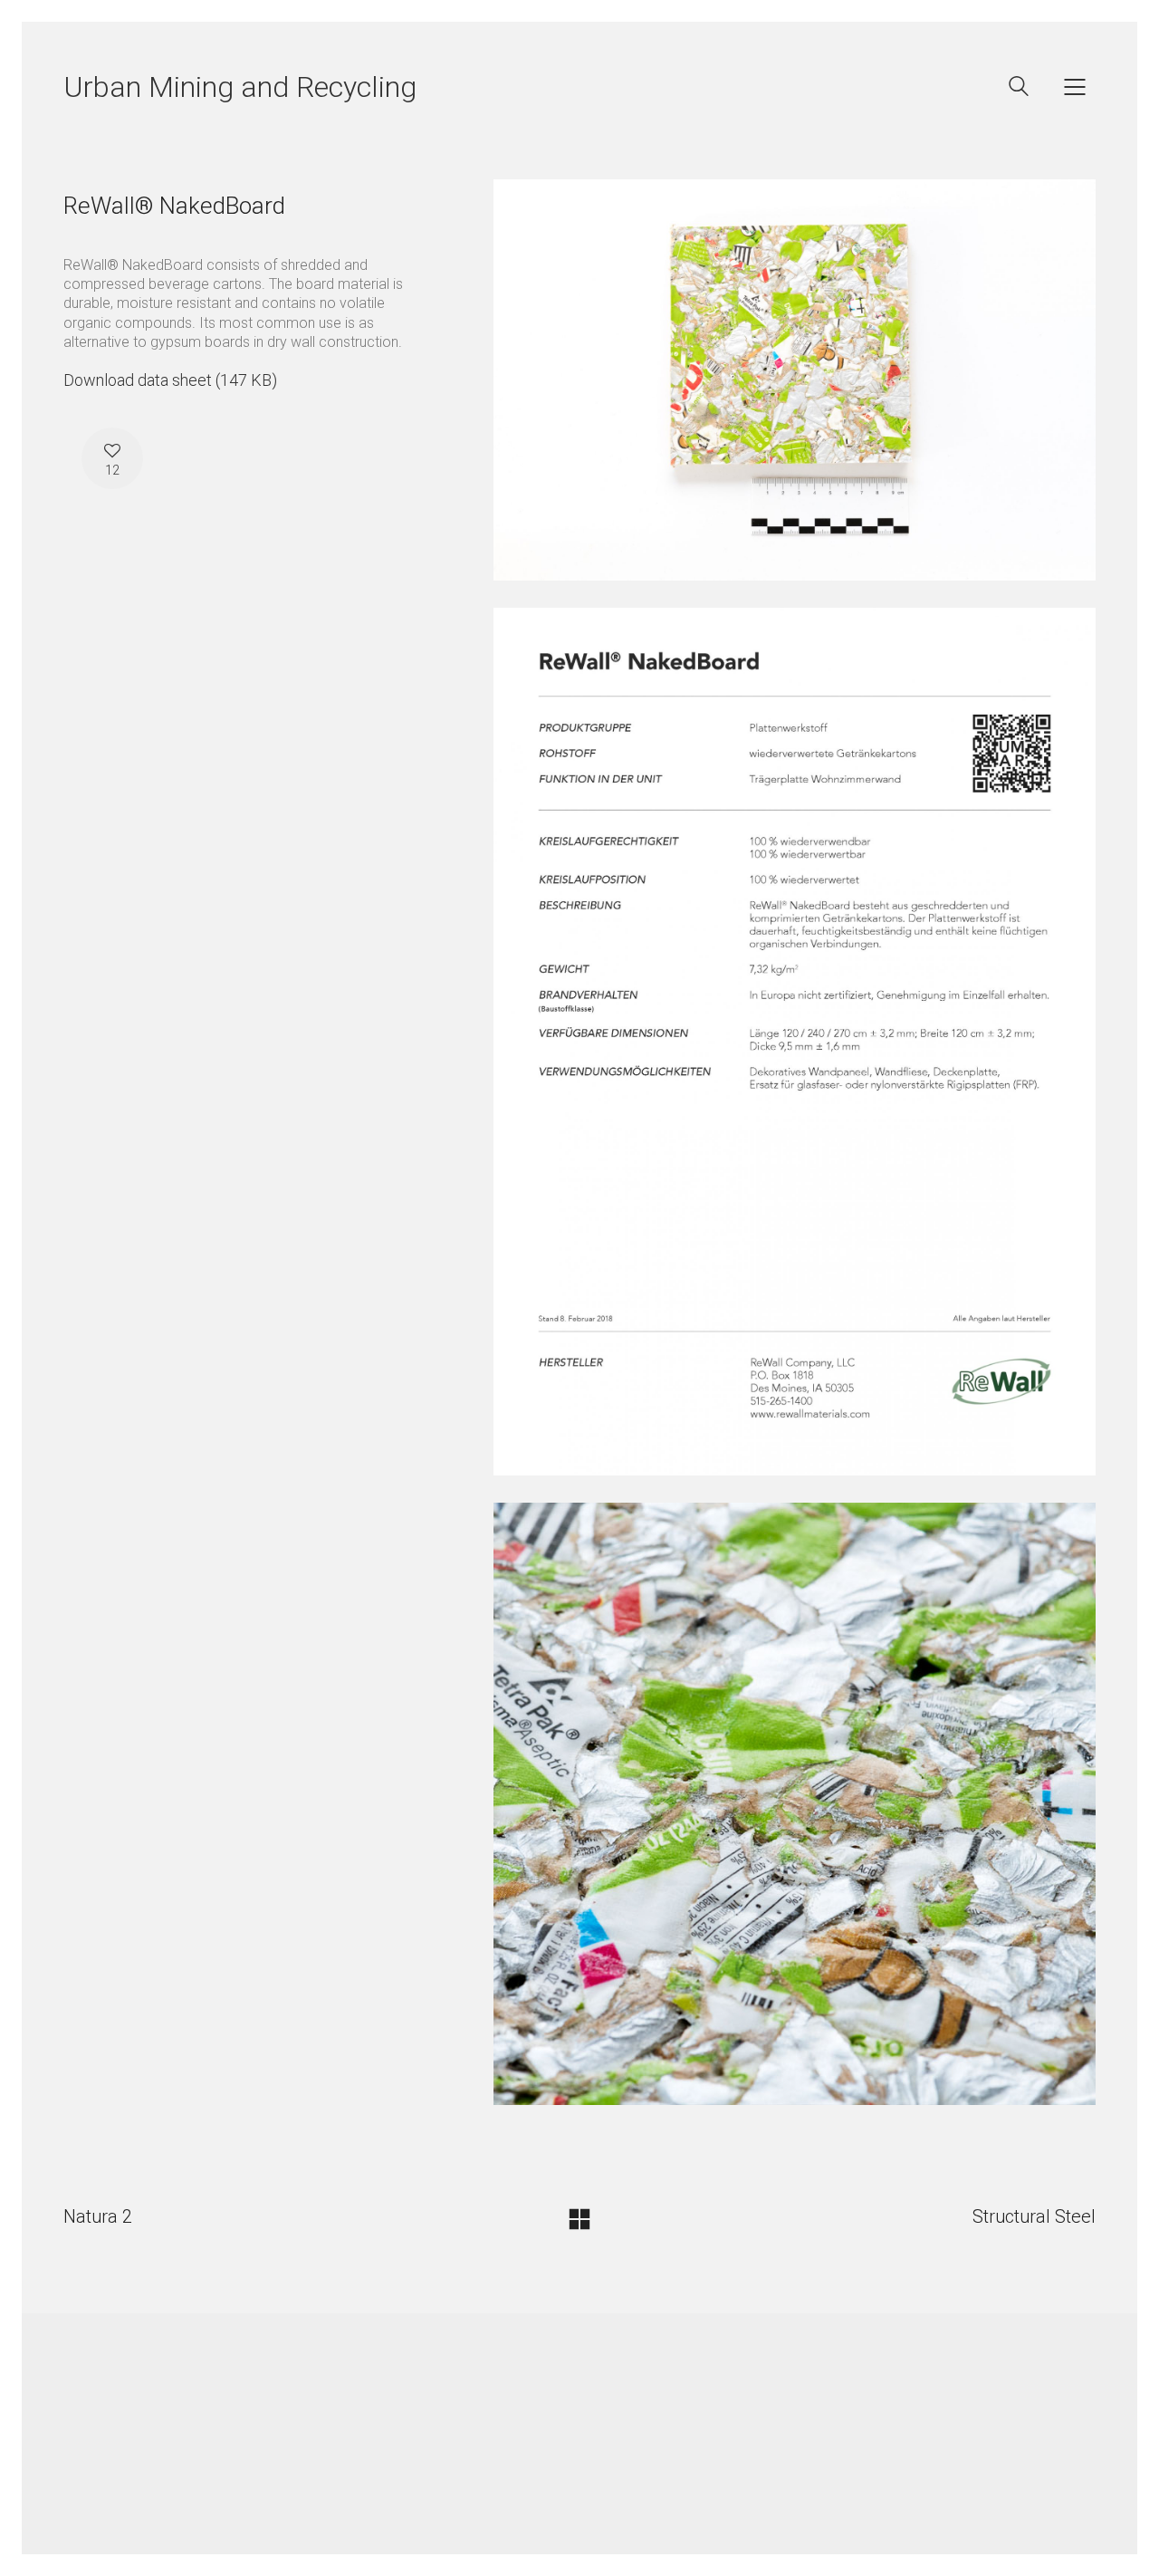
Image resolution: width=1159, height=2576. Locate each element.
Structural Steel (1034, 2216)
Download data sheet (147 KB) (170, 380)
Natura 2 (98, 2216)
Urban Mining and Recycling (240, 87)
